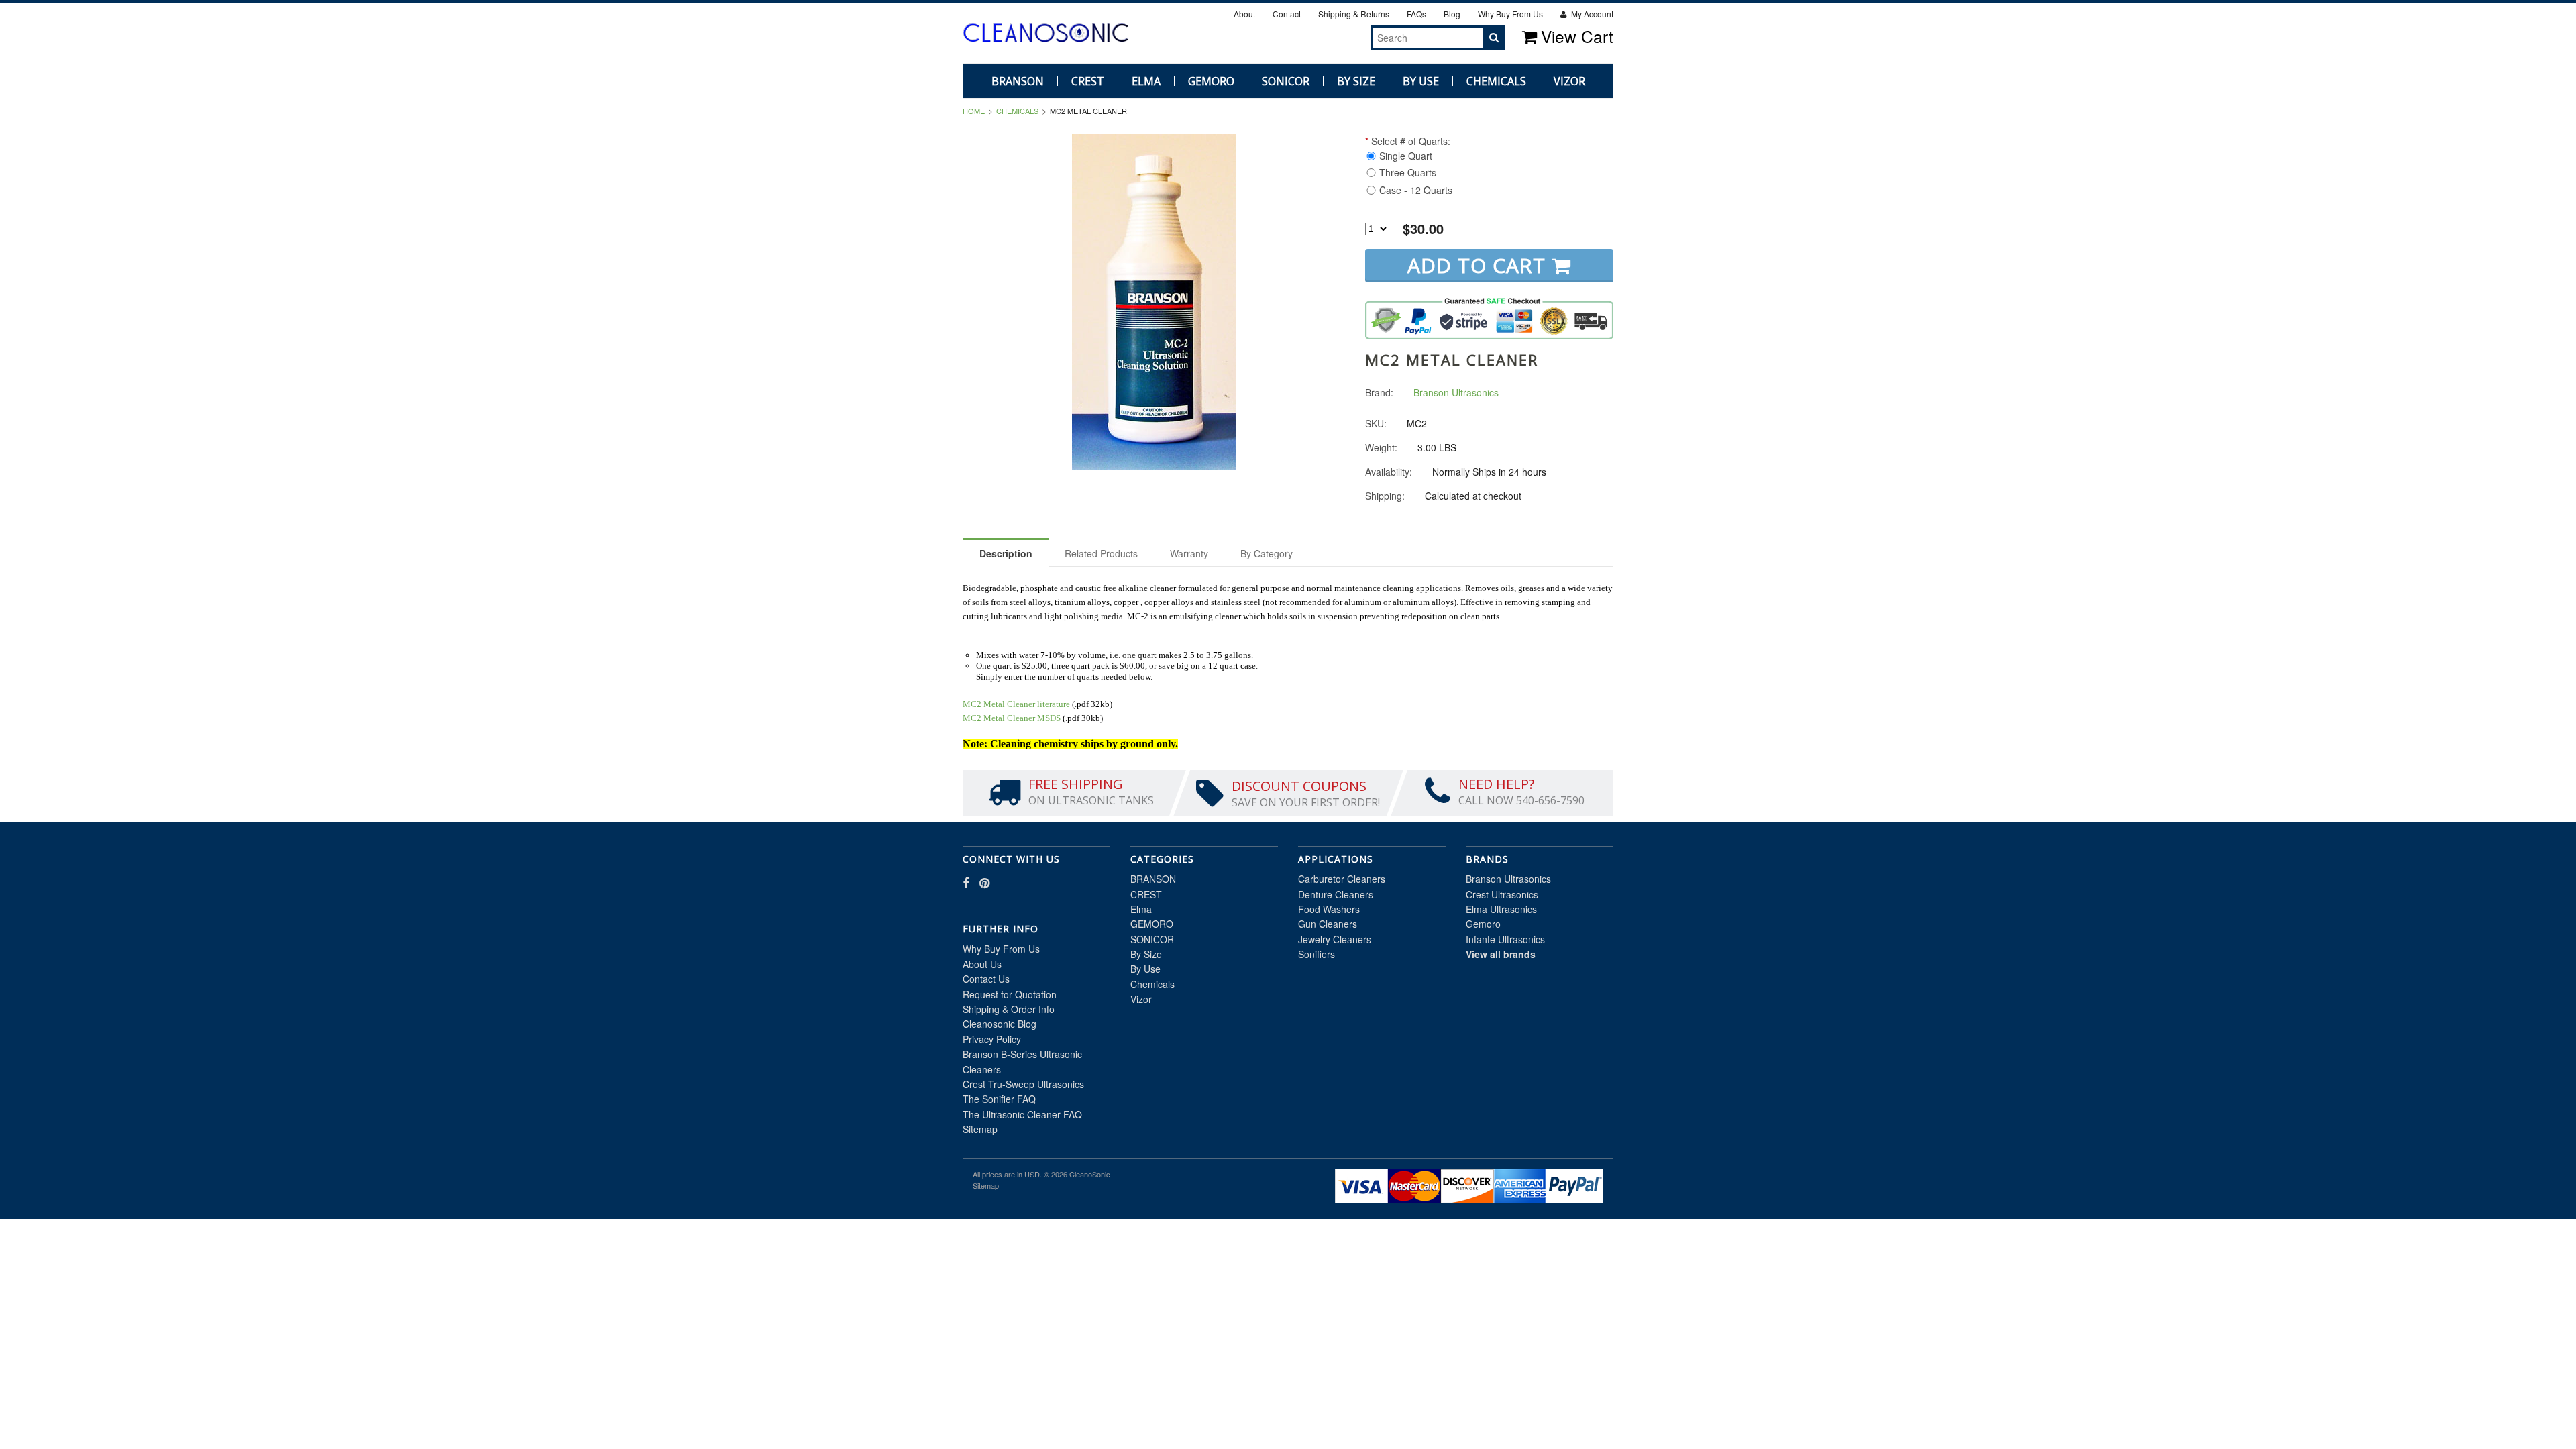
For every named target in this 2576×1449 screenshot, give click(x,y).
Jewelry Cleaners (1335, 939)
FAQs (1416, 14)
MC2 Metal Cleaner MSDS (1012, 718)
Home (974, 111)
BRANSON (1018, 81)
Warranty (1189, 553)
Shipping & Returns (1354, 14)
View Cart (1577, 36)
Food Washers (1329, 909)
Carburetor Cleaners (1342, 879)
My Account (1591, 14)
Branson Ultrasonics (1508, 879)
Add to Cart (1480, 265)
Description (1006, 553)
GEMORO (1211, 81)
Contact (1287, 14)
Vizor (1569, 81)
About (1244, 14)
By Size (1356, 81)
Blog (1452, 14)
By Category (1267, 553)
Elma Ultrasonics (1501, 909)
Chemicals (1496, 81)
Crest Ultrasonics (1502, 894)
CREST (1088, 81)
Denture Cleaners (1336, 894)
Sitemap (980, 1129)
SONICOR (1286, 81)
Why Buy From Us (1510, 14)
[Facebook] (1334, 37)
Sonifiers (1317, 954)
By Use (1421, 81)
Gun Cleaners (1328, 924)
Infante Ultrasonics (1505, 939)
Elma (1146, 81)
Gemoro (1483, 924)
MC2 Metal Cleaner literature (1016, 704)
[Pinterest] (1349, 37)
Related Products (1101, 553)
